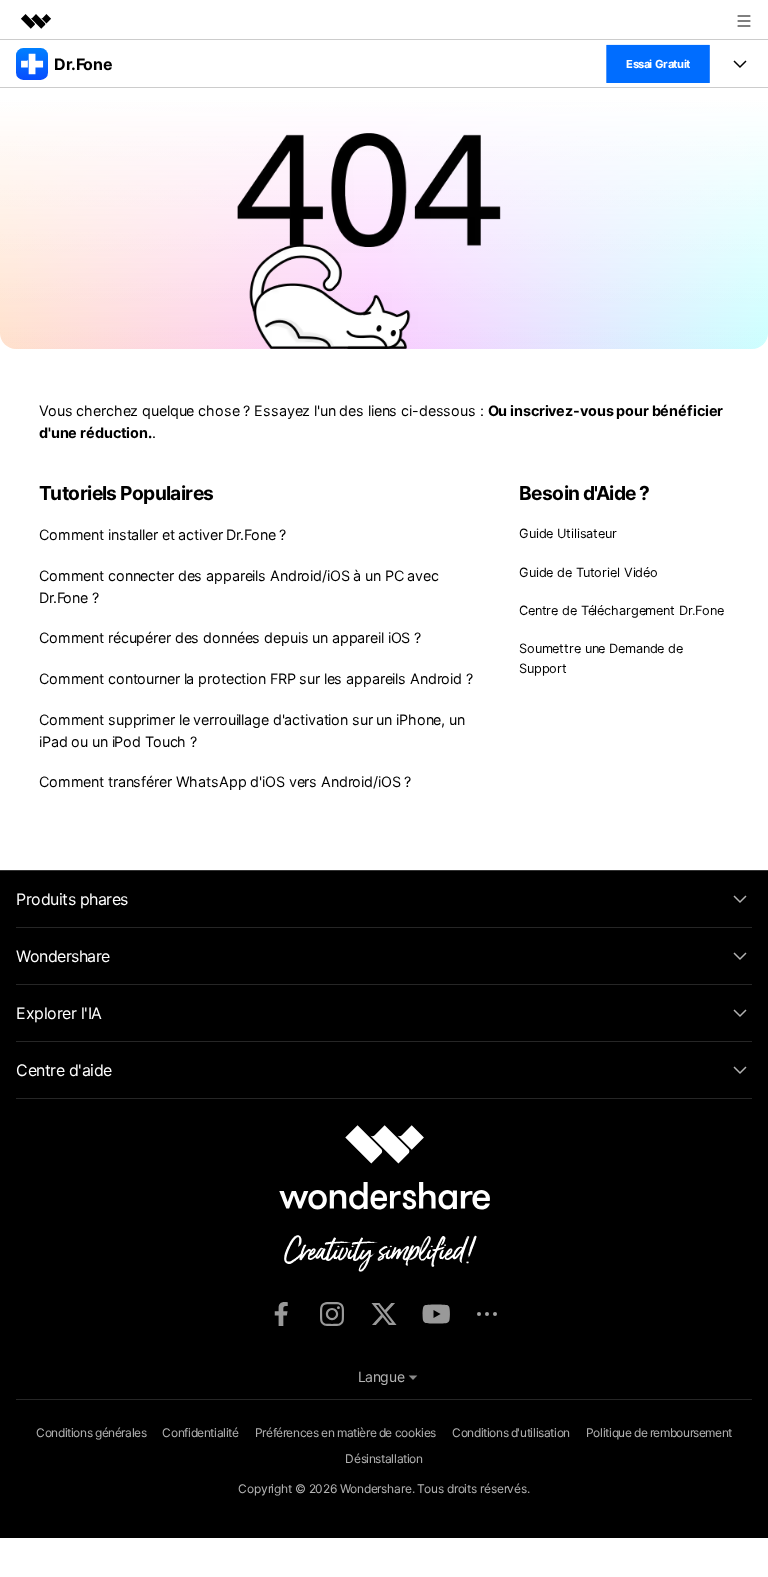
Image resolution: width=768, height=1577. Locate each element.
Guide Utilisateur (568, 533)
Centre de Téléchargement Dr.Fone (621, 610)
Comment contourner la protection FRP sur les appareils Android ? (256, 678)
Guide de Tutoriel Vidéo (588, 572)
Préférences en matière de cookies (345, 1432)
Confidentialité (200, 1432)
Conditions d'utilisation (511, 1432)
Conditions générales (91, 1432)
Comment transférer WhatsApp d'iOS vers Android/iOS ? (225, 781)
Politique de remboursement (659, 1432)
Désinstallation (383, 1458)
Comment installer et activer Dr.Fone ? (162, 534)
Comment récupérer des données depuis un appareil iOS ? (230, 637)
